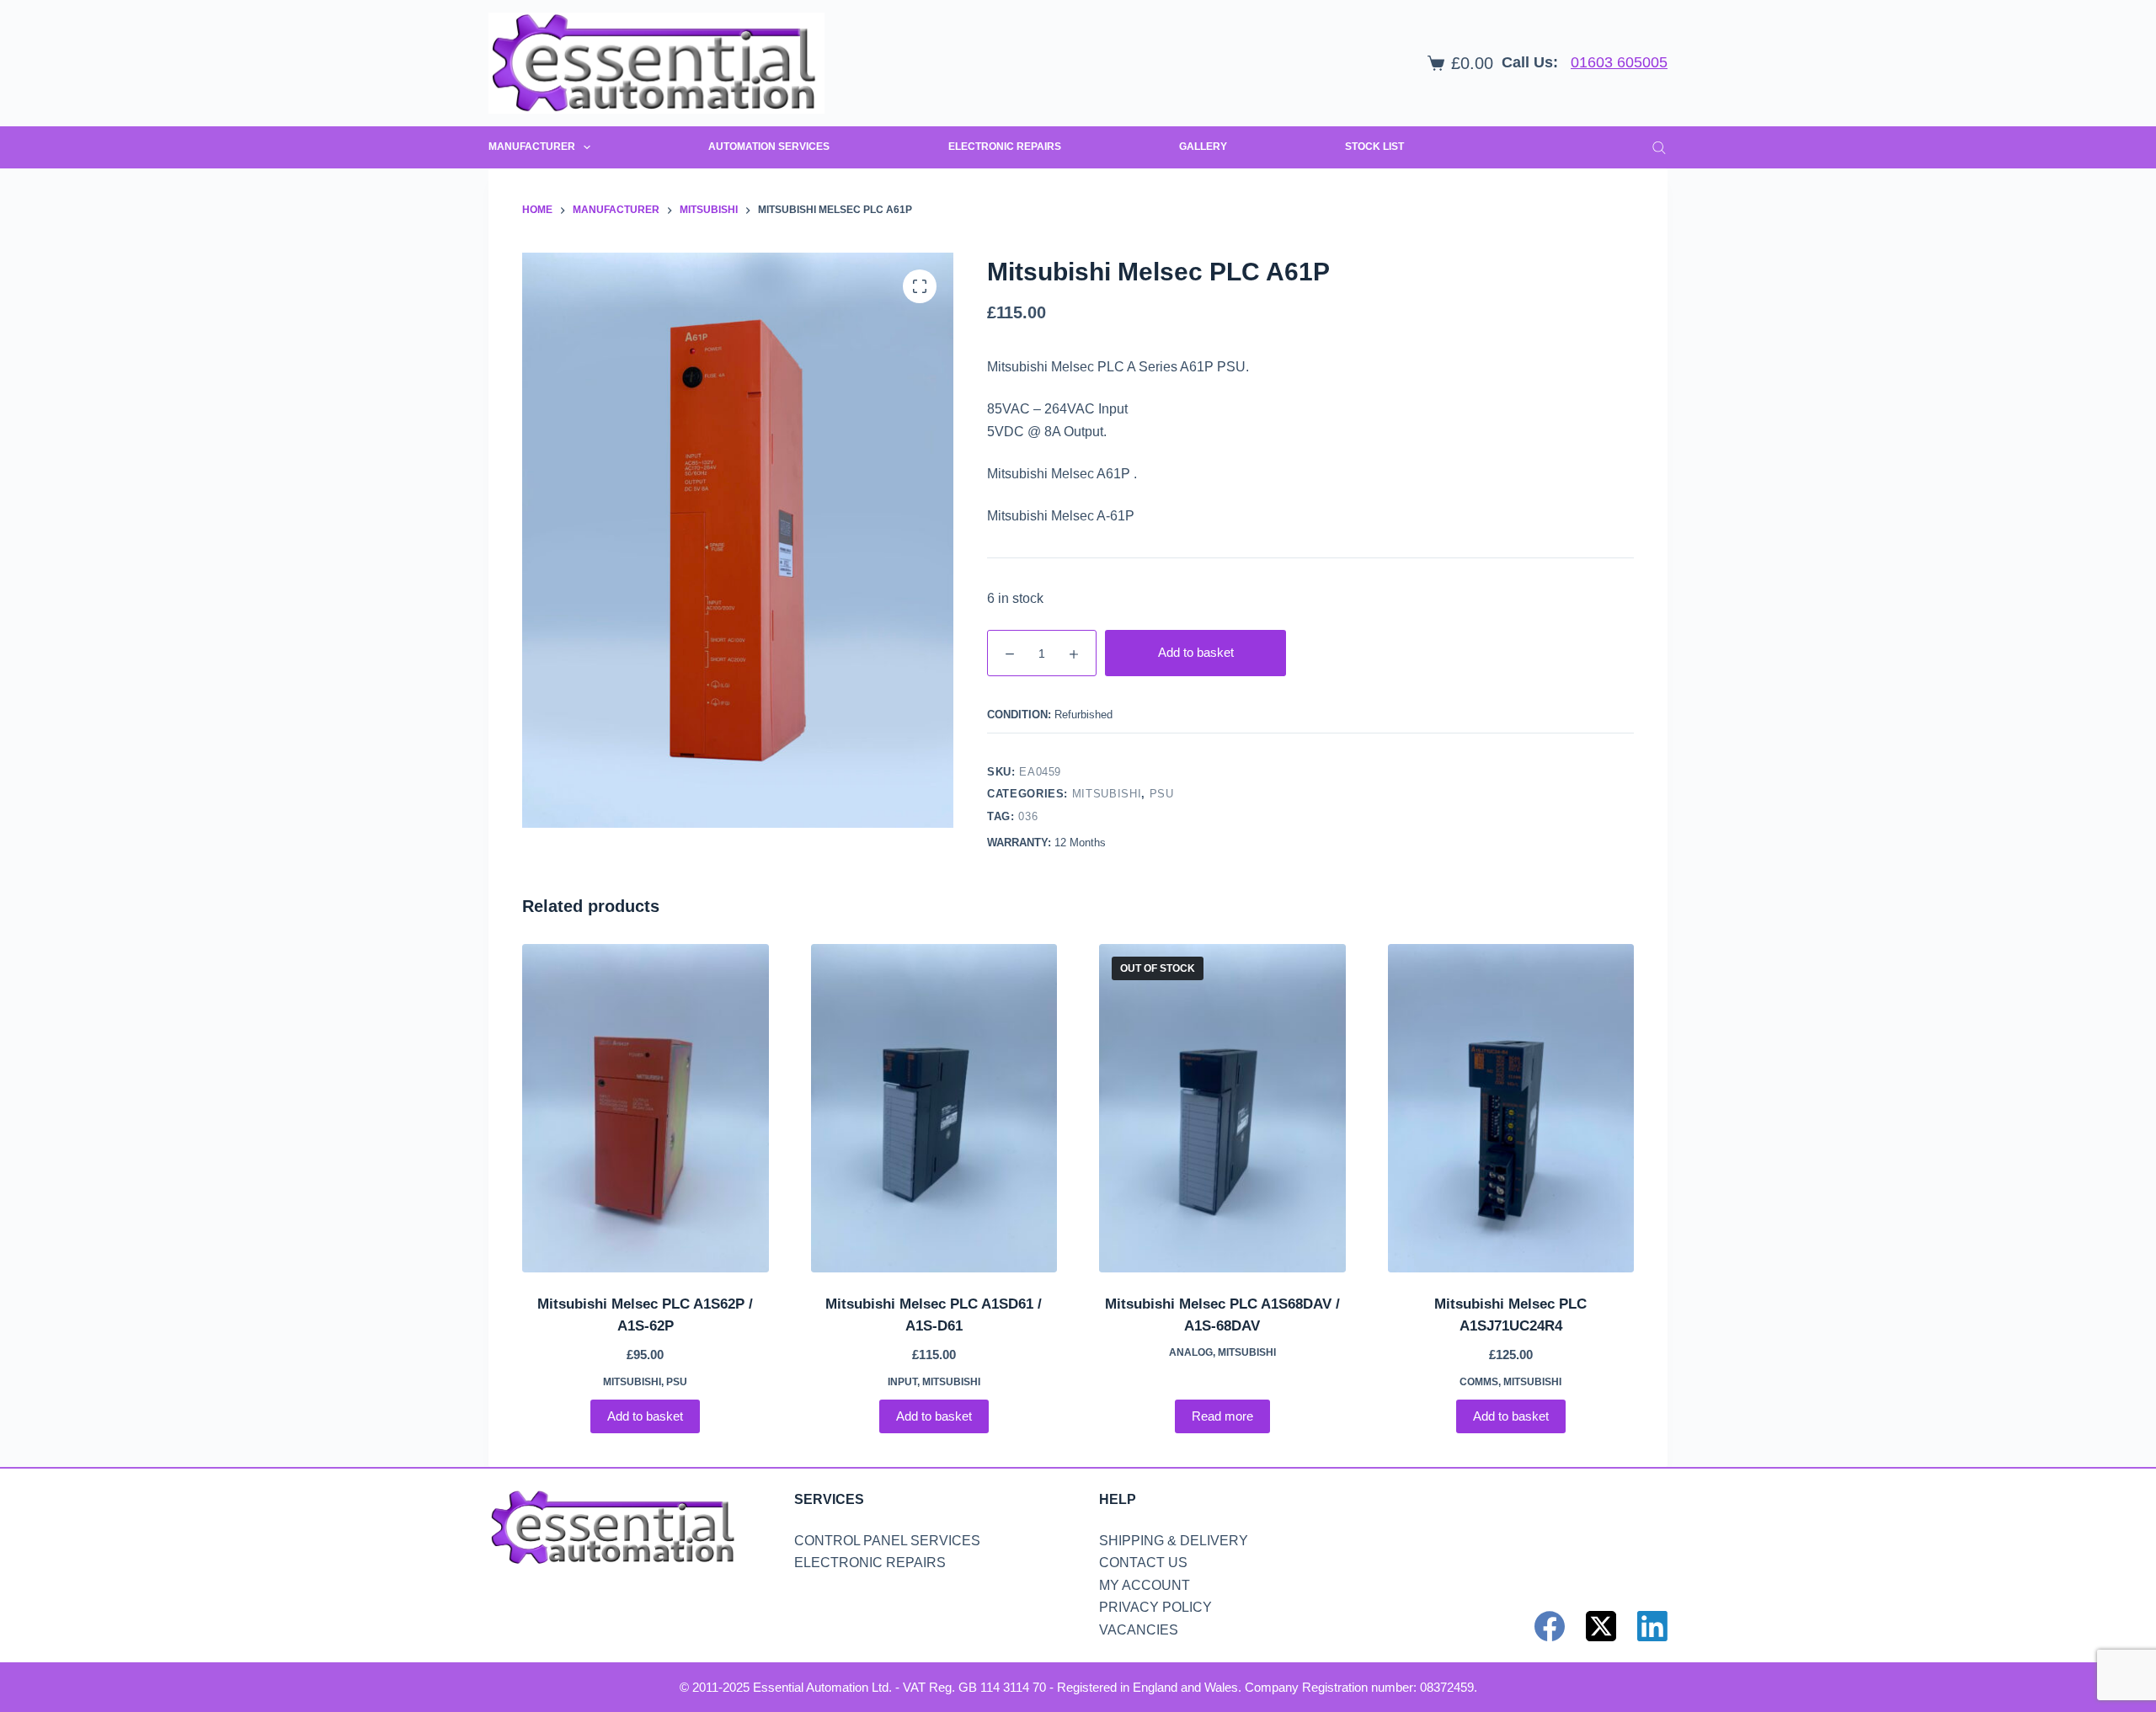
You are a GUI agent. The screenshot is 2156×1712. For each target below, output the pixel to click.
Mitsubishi (1107, 794)
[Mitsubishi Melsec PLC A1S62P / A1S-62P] (646, 1108)
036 (1028, 816)
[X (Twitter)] (1601, 1626)
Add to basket (1196, 652)
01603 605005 (1619, 62)
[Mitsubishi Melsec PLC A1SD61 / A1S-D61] (934, 1108)
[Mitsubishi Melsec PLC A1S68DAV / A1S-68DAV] (1222, 1108)
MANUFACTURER (532, 147)
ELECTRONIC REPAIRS (1005, 147)
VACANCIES (1139, 1630)
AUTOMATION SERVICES (769, 147)
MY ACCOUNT (1145, 1585)
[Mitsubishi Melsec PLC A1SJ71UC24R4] (1511, 1108)
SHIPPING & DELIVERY (1174, 1541)
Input (902, 1382)
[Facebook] (1550, 1626)
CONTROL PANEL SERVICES (887, 1541)
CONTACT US (1143, 1563)
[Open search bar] (1659, 147)
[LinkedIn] (1652, 1626)
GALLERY (1203, 147)
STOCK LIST (1374, 147)
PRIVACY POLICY (1155, 1607)
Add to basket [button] (645, 1416)
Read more (1222, 1416)
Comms (1479, 1382)
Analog (1191, 1352)
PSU (1162, 794)
